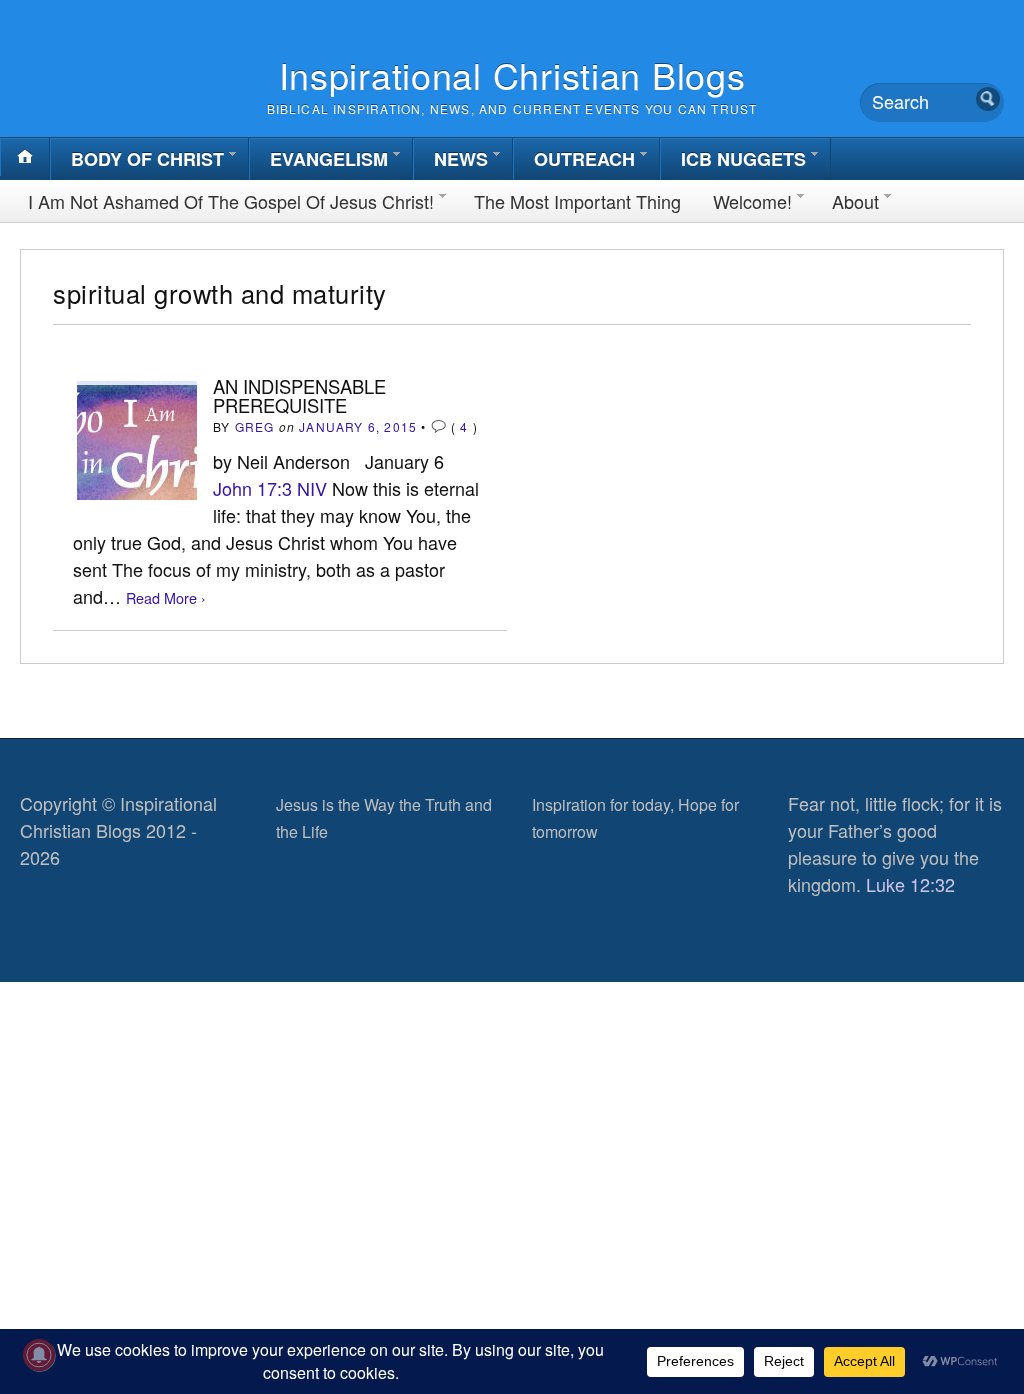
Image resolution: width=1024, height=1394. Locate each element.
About (855, 201)
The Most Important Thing (577, 201)
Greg (255, 426)
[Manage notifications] (39, 1355)
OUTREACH (584, 159)
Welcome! (752, 201)
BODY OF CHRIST (147, 159)
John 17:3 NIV (270, 488)
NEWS (461, 159)
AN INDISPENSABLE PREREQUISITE (299, 395)
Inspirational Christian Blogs (512, 74)
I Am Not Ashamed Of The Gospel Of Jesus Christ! (231, 201)
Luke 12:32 (910, 884)
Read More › (166, 597)
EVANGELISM (329, 159)
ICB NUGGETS (743, 159)
